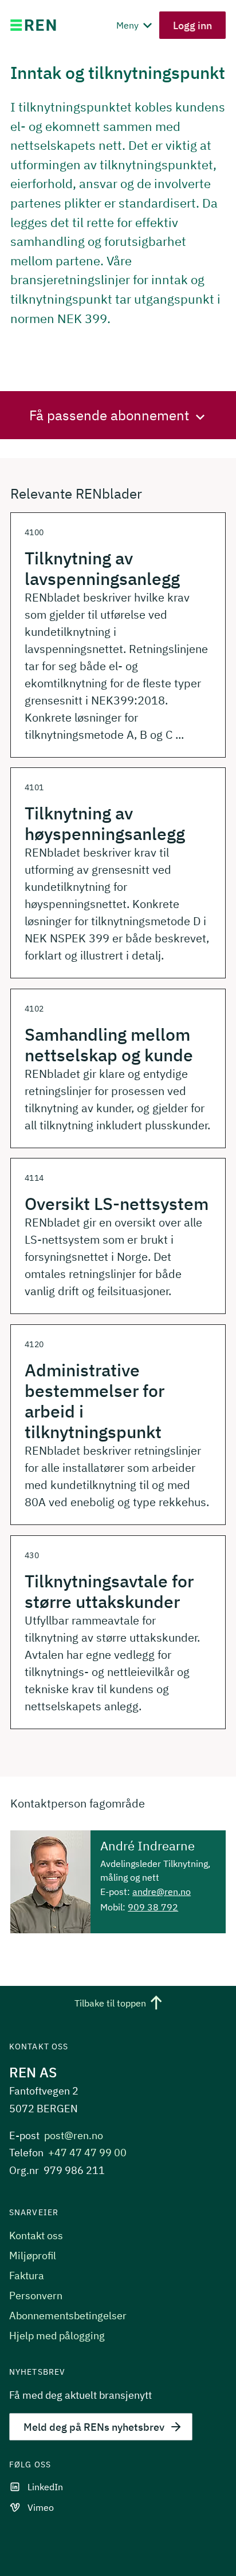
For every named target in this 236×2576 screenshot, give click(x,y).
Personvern (36, 2296)
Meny (129, 25)
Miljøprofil (33, 2256)
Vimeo (41, 2507)
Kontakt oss (36, 2235)
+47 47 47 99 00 (87, 2153)
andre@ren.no (162, 1892)
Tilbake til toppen (110, 2004)
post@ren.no (74, 2135)
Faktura (27, 2276)
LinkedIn (45, 2487)
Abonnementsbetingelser (68, 2316)
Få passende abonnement (109, 415)
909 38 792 (153, 1907)
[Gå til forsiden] (33, 25)
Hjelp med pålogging (57, 2336)
